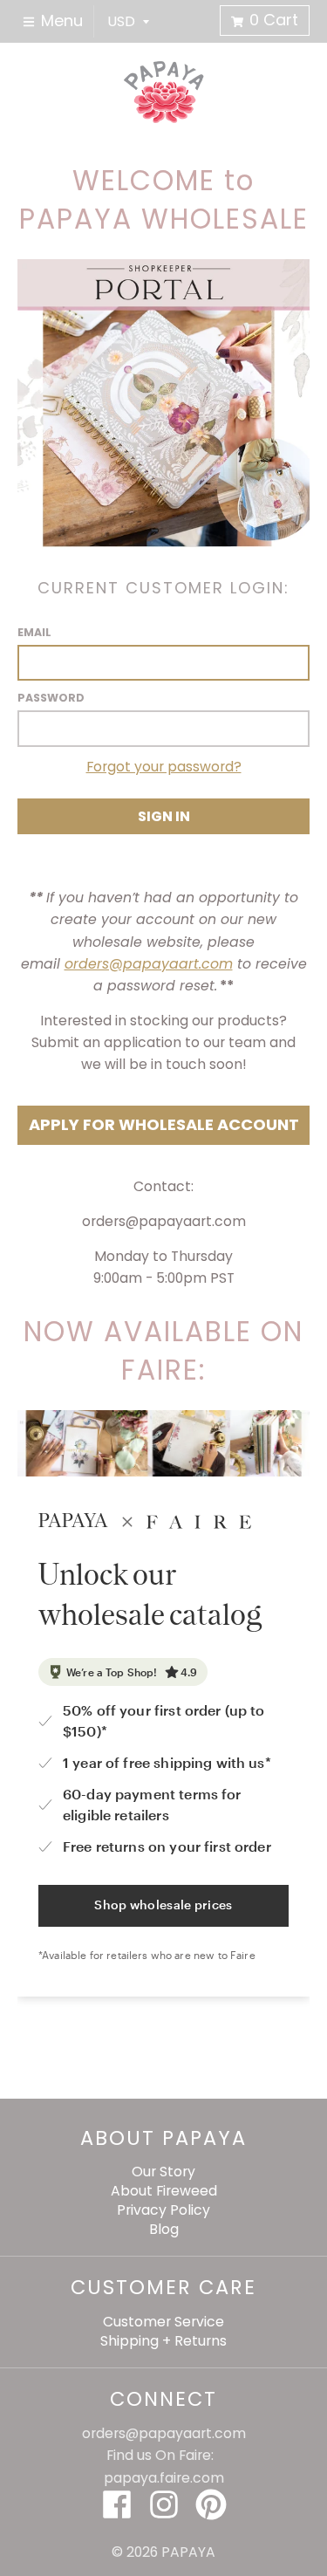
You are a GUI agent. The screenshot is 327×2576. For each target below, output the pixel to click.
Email (34, 632)
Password (51, 698)
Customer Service (163, 2322)
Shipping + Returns (163, 2341)
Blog (164, 2229)
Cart (274, 20)
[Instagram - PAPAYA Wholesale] (164, 2504)
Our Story (163, 2172)
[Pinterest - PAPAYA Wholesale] (211, 2504)
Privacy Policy (163, 2210)
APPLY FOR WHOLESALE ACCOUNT (164, 1124)
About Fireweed (164, 2191)
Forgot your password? (164, 767)
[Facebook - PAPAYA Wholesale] (117, 2504)
